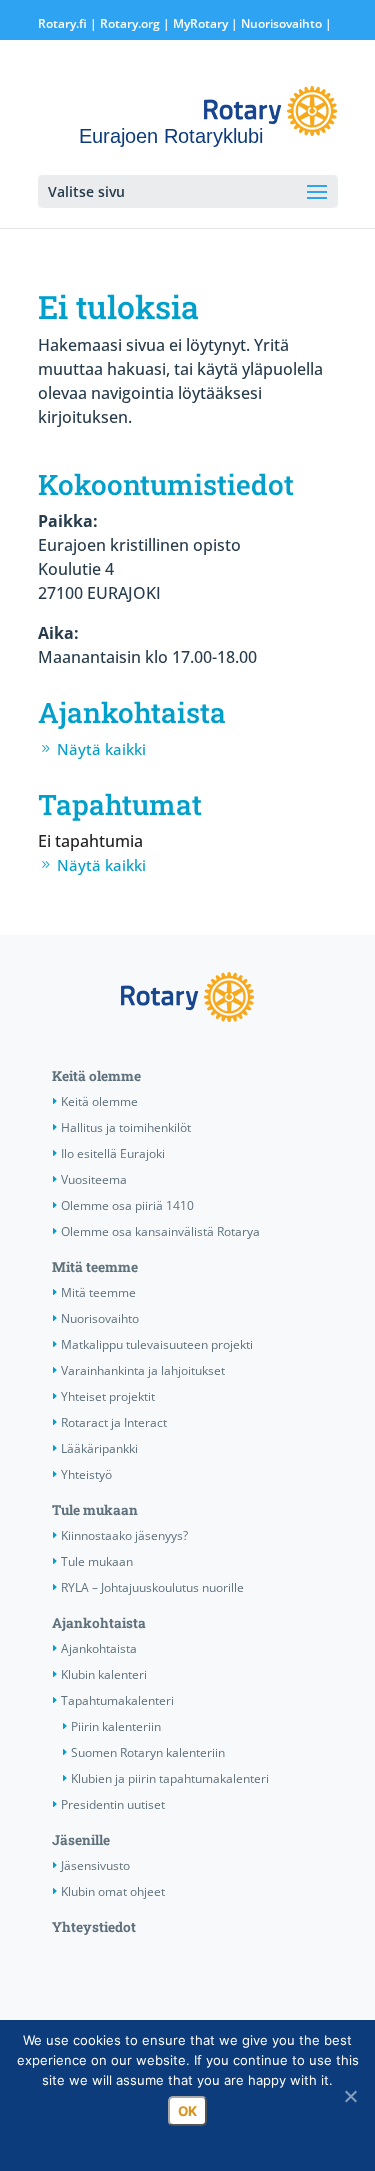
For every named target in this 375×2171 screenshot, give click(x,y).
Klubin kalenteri (104, 1674)
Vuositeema (94, 1179)
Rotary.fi (62, 23)
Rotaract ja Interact (114, 1422)
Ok (187, 2111)
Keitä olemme (96, 1076)
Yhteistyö (86, 1474)
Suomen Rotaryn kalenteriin (148, 1752)
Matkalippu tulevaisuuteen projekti (157, 1344)
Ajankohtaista (99, 1623)
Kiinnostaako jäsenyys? (124, 1535)
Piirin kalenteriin (116, 1726)
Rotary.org (130, 23)
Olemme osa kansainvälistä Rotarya (160, 1231)
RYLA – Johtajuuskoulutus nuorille (152, 1587)
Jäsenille (81, 1840)
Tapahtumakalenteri (117, 1700)
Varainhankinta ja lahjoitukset (143, 1370)
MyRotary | (207, 23)
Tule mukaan (95, 1510)
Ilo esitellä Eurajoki (113, 1153)
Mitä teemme (95, 1267)
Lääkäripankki (99, 1448)
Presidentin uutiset (113, 1804)
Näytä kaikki (101, 749)
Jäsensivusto (95, 1865)
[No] (350, 2096)
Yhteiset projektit (108, 1396)
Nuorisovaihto (281, 23)
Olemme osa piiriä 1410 (127, 1205)
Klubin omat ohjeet (113, 1891)
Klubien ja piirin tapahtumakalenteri (170, 1778)
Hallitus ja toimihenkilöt (126, 1127)
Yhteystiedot (94, 1927)
